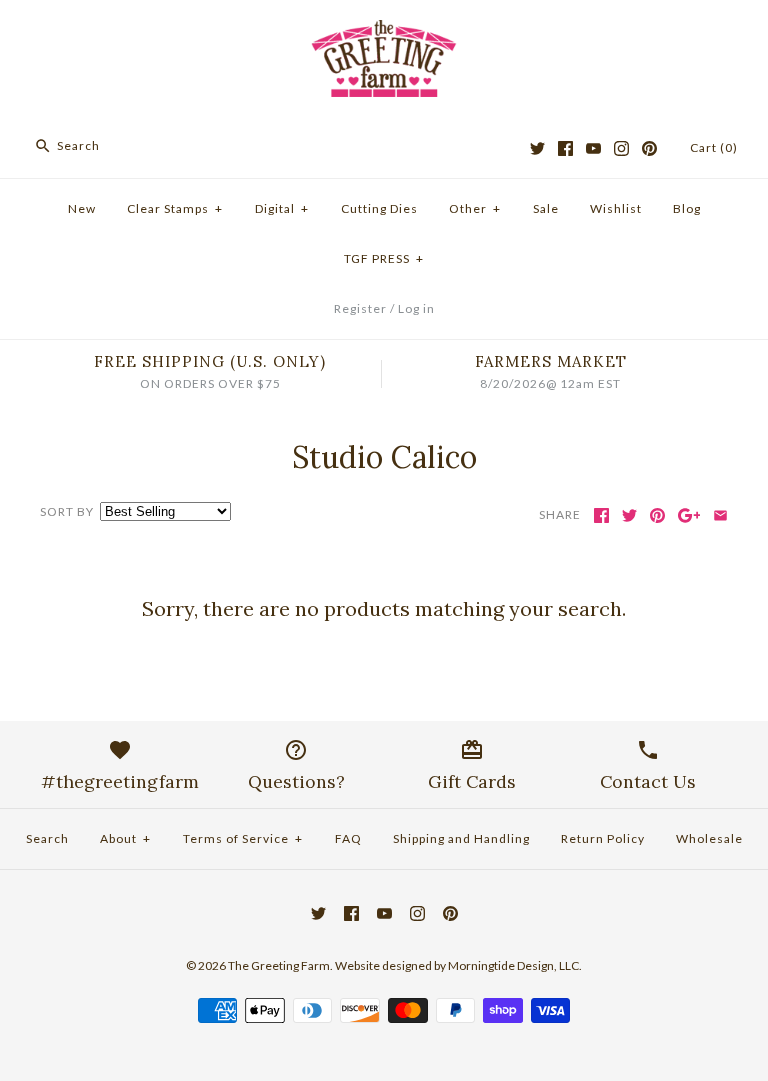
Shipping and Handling (461, 838)
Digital (282, 208)
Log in (416, 308)
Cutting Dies (379, 208)
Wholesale (709, 838)
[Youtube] (593, 148)
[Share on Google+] (689, 515)
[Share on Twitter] (629, 515)
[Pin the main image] (657, 515)
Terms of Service (243, 838)
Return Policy (603, 838)
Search (47, 838)
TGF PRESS (384, 258)
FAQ (348, 838)
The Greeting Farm (279, 965)
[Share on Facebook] (601, 515)
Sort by (67, 511)
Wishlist (616, 208)
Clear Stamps (175, 208)
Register (360, 308)
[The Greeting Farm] (384, 32)
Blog (687, 208)
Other (475, 208)
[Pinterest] (649, 148)
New (82, 208)
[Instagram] (621, 148)
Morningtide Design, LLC (513, 965)
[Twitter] (537, 148)
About (125, 838)
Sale (546, 208)
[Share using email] (720, 515)
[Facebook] (565, 148)
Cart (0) (714, 147)
